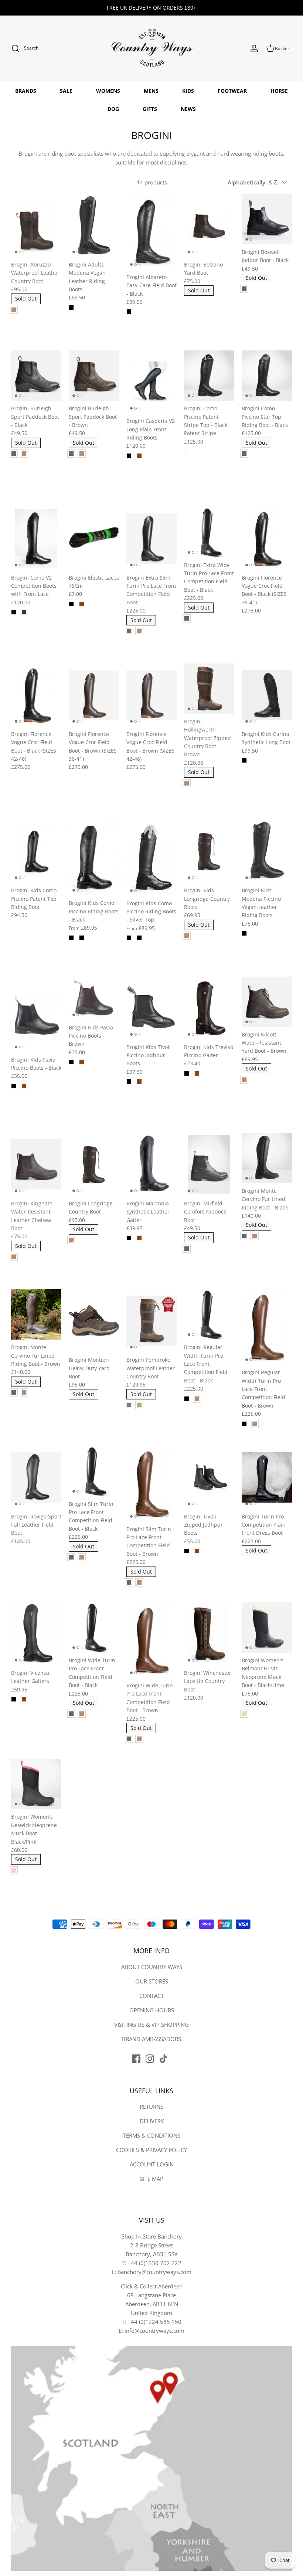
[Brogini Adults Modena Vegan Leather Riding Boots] (94, 225)
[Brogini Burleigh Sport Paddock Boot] (36, 376)
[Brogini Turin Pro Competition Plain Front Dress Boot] (267, 1477)
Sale (66, 91)
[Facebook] (136, 2059)
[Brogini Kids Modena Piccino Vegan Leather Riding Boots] (267, 851)
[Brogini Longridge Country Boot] (94, 1164)
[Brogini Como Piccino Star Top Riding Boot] (267, 376)
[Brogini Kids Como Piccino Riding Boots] (94, 858)
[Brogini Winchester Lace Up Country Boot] (209, 1634)
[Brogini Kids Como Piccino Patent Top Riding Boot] (36, 851)
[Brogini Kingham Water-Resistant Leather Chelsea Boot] (36, 1164)
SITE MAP (152, 2179)
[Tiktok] (164, 2059)
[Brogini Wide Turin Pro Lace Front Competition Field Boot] (94, 1628)
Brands (26, 91)
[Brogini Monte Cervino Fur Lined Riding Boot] (267, 1158)
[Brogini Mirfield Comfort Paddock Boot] (209, 1164)
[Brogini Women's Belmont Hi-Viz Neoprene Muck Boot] (267, 1628)
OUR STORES (152, 1981)
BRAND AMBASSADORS (151, 2039)
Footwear (232, 91)
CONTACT (151, 1996)
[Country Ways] (151, 49)
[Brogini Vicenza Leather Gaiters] (36, 1634)
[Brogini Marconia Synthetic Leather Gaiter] (151, 1164)
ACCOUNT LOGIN (152, 2164)
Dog (113, 109)
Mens (151, 91)
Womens (108, 91)
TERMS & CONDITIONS (152, 2135)
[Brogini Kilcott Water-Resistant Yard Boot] (267, 1002)
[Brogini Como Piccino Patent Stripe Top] (209, 376)
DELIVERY (152, 2121)
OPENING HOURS (152, 2010)
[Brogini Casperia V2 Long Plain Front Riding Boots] (151, 382)
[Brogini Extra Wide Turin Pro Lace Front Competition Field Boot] (209, 532)
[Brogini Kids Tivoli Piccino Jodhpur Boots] (151, 1008)
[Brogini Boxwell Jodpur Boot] (267, 219)
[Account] (254, 48)
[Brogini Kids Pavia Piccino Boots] (36, 1014)
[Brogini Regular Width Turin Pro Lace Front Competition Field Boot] (209, 1314)
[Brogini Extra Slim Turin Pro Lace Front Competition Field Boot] (151, 539)
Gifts (150, 109)
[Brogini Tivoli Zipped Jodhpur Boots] (209, 1477)
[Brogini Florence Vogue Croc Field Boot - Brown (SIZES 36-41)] (94, 695)
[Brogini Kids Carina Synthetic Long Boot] (267, 695)
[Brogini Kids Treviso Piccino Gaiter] (209, 1008)
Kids (188, 91)
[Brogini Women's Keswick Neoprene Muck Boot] (36, 1784)
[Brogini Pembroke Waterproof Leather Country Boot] (151, 1321)
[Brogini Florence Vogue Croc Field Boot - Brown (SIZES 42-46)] (151, 695)
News (188, 109)
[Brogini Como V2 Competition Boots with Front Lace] (36, 539)
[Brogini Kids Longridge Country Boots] (209, 851)
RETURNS (151, 2107)
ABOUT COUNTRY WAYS (152, 1967)
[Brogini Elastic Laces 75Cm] (94, 539)
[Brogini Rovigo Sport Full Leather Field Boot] (36, 1477)
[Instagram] (150, 2059)
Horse (279, 91)
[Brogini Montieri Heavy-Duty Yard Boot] (94, 1321)
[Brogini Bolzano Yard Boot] (209, 225)
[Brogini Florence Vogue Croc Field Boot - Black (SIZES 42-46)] (36, 695)
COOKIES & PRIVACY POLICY (151, 2150)
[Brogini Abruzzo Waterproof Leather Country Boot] (36, 225)
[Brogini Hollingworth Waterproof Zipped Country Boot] (209, 689)
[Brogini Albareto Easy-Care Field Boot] (151, 232)
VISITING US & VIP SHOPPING (151, 2025)
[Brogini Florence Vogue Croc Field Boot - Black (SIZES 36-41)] (267, 539)
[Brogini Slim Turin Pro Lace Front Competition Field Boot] (94, 1471)
